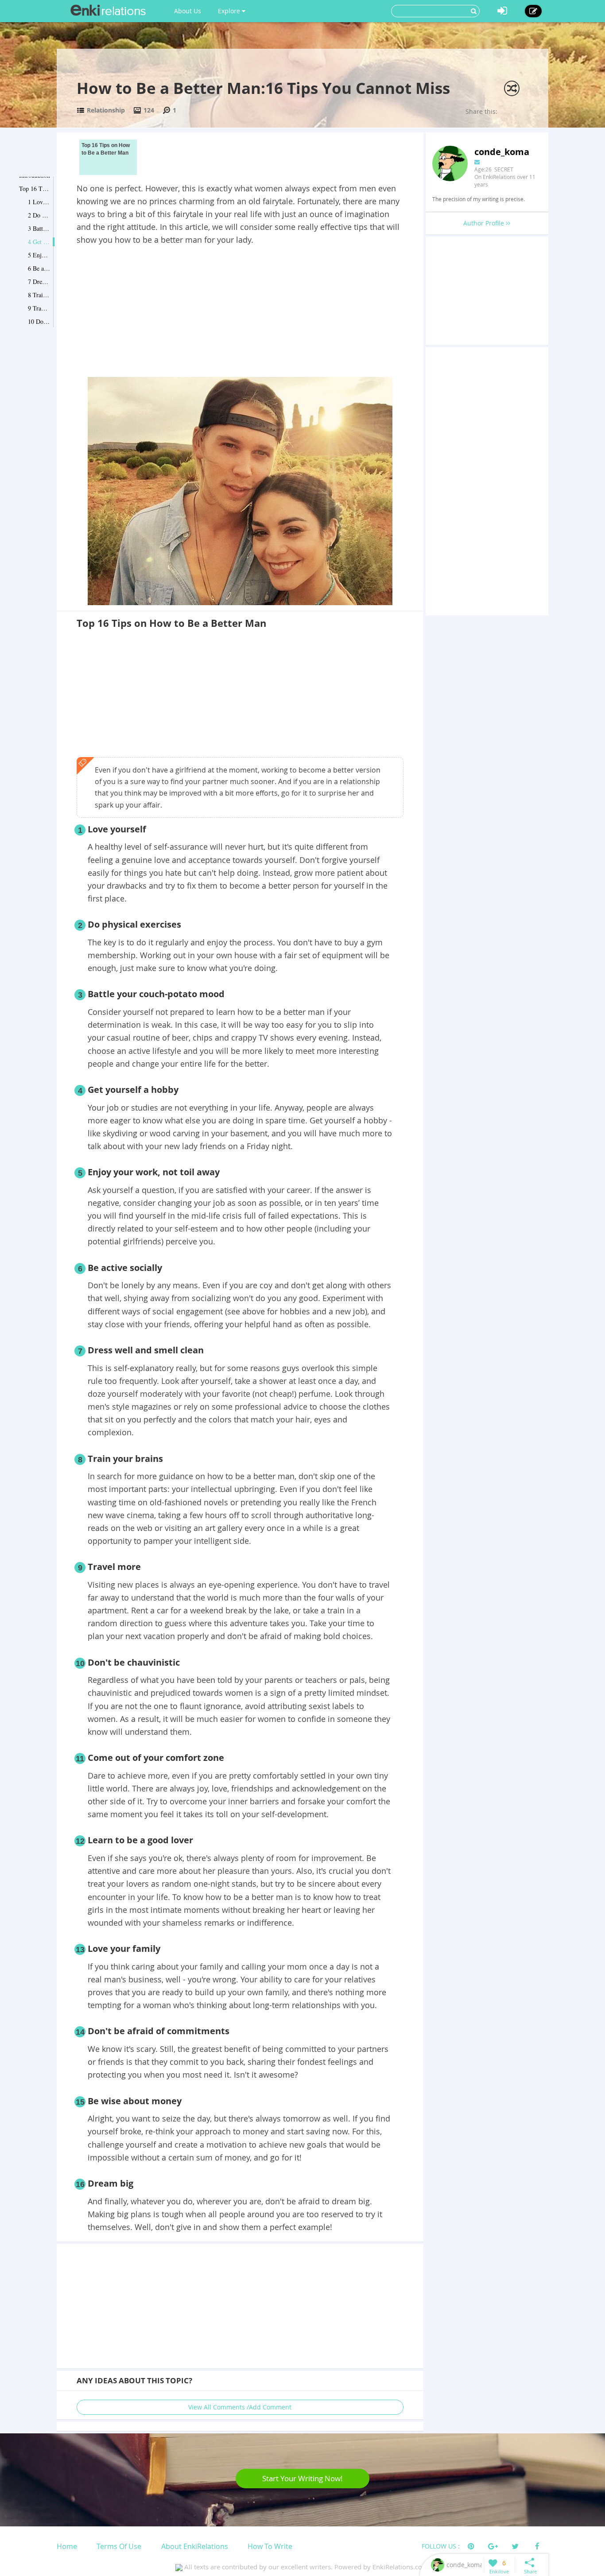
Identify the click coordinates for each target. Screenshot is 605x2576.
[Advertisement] (240, 313)
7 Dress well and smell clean (39, 282)
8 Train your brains (39, 295)
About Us (188, 11)
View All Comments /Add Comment (240, 2407)
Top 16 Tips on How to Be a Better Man (35, 188)
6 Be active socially (39, 268)
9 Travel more (39, 308)
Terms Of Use (119, 2546)
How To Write (270, 2546)
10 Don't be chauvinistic (39, 321)
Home (67, 2546)
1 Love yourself (39, 202)
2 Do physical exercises (39, 215)
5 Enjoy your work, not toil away (39, 255)
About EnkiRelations (195, 2546)
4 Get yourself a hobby (39, 242)
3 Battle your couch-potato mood (39, 228)
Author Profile (485, 223)
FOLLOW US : (441, 2546)
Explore (230, 11)
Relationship (106, 110)
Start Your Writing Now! (302, 2478)
